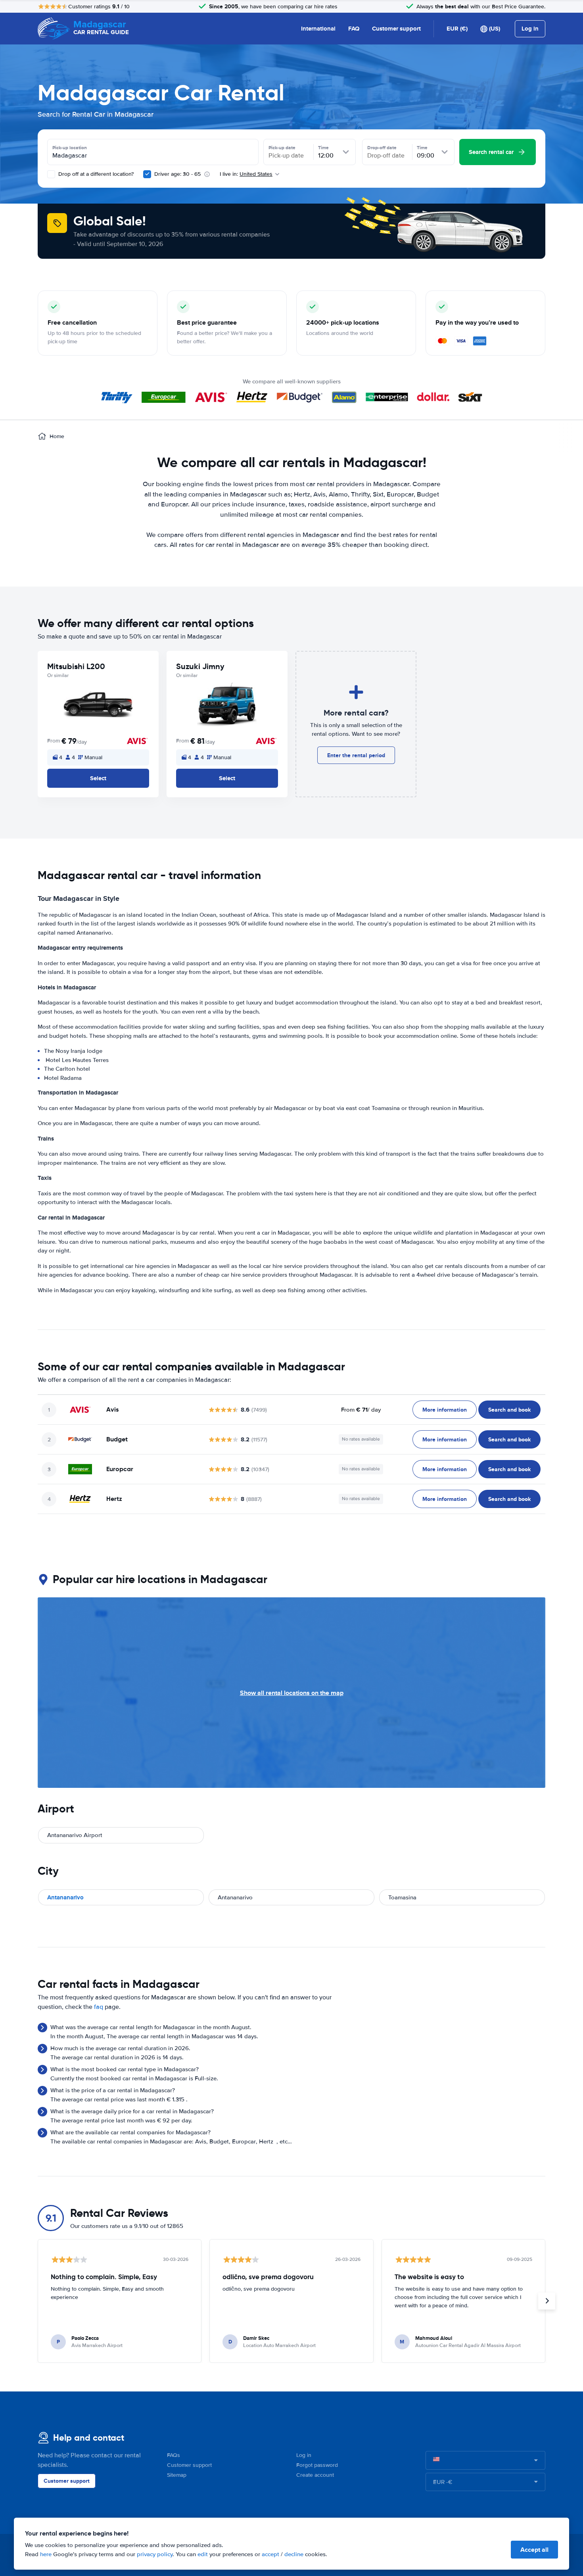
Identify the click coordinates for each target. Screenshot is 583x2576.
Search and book (509, 1410)
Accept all (534, 2550)
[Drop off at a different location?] (51, 174)
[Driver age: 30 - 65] (147, 174)
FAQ (354, 29)
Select (98, 778)
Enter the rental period (356, 755)
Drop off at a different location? (95, 174)
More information (445, 1410)
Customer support (396, 29)
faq (99, 2007)
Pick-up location (70, 148)
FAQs (174, 2455)
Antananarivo (65, 1897)
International (318, 29)
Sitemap (177, 2475)
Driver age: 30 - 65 (177, 174)
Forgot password (317, 2465)
